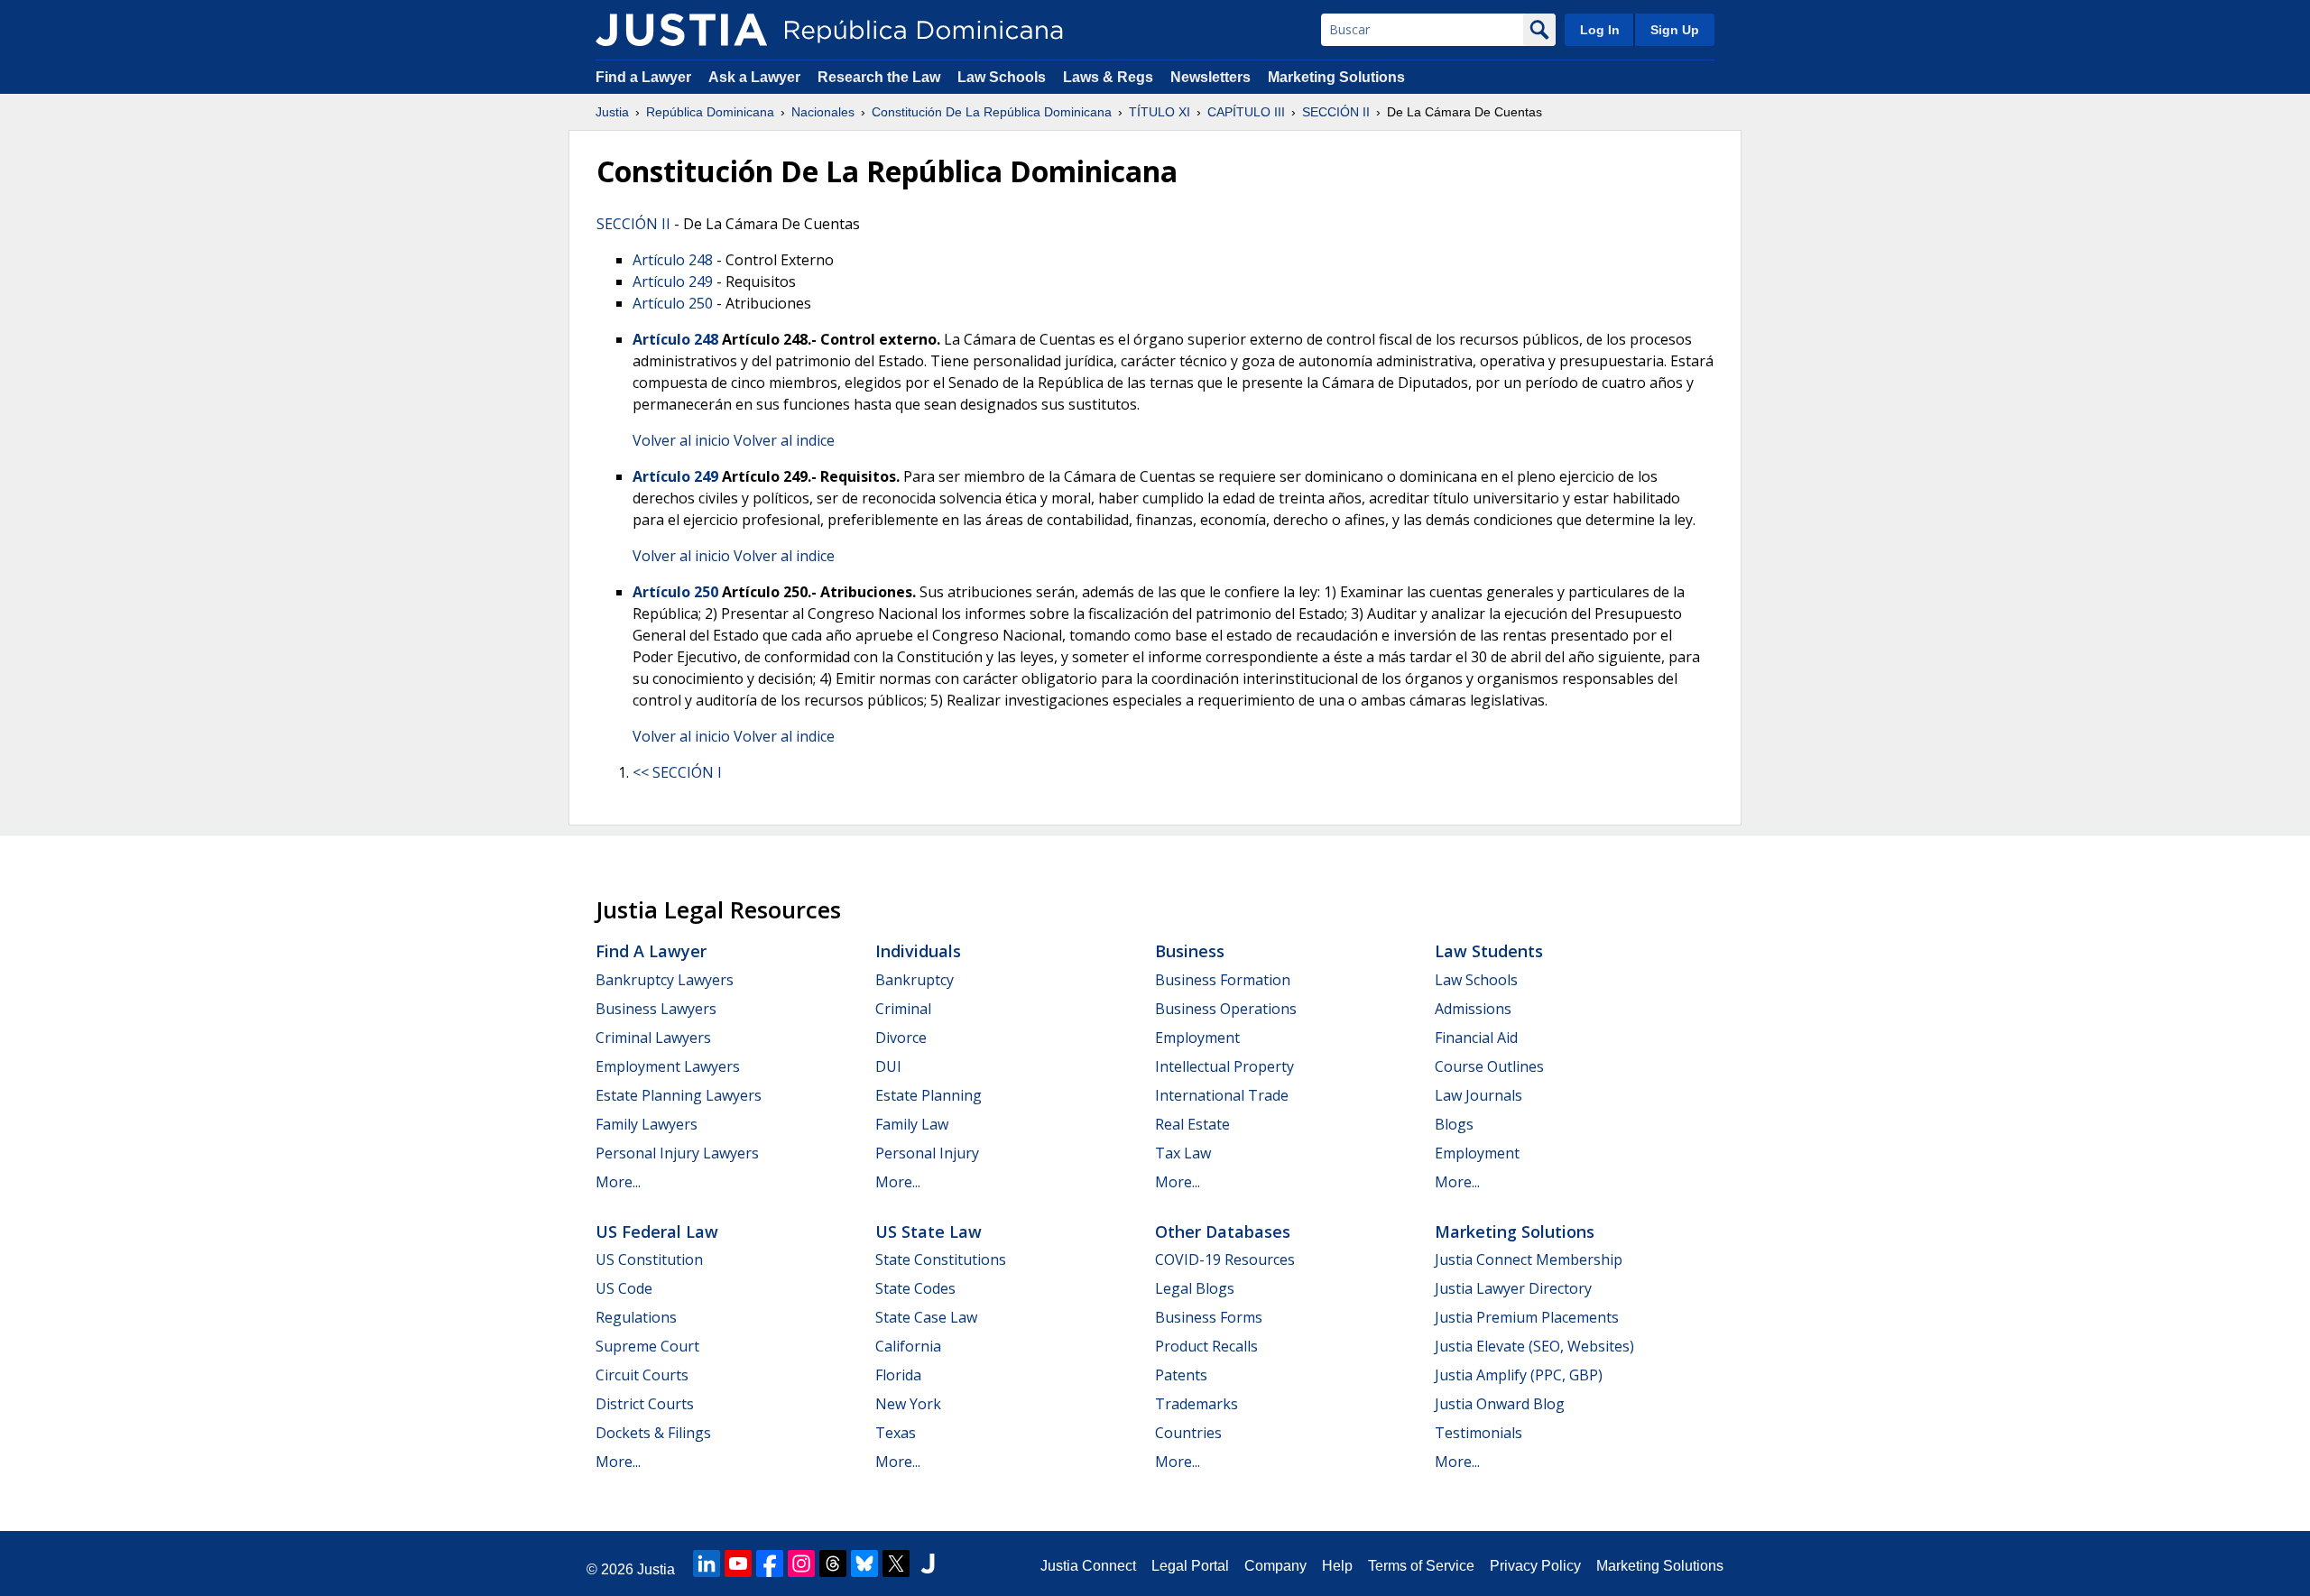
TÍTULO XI (1160, 112)
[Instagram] (801, 1564)
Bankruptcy (915, 980)
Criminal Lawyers (653, 1038)
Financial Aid (1476, 1038)
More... (618, 1182)
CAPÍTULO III (1246, 112)
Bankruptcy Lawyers (665, 980)
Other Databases (1223, 1232)
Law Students (1489, 951)
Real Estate (1192, 1124)
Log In (1600, 30)
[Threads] (833, 1564)
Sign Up (1675, 30)
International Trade (1222, 1095)
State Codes (915, 1288)
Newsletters (1210, 77)
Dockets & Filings (653, 1433)
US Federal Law (657, 1232)
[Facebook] (770, 1564)
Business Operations (1226, 1009)
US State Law (929, 1232)
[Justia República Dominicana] (681, 30)
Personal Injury (927, 1153)
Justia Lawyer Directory (1513, 1288)
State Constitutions (941, 1259)
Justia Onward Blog (1500, 1404)
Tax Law (1183, 1153)
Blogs (1454, 1124)
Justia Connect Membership (1529, 1259)
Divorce (901, 1038)
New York (908, 1404)
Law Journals (1478, 1095)
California (908, 1346)
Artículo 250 (673, 303)
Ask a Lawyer (756, 77)
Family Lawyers (647, 1124)
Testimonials (1478, 1433)
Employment (1197, 1038)
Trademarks (1197, 1404)
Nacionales (823, 112)
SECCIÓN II (1336, 112)
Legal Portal (1190, 1566)
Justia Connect (1088, 1566)
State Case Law (926, 1317)
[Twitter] (896, 1564)
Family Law (912, 1124)
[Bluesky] (864, 1564)
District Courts (645, 1404)
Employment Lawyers (668, 1066)
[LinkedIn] (707, 1564)
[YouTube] (738, 1564)
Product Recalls (1206, 1346)
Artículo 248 (673, 260)
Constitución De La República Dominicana (992, 112)
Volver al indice (784, 440)
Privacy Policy (1535, 1566)
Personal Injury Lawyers (677, 1153)
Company (1275, 1566)
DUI (888, 1066)
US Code (624, 1288)
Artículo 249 (673, 281)
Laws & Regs (1108, 77)
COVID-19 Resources (1225, 1259)
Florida (898, 1375)
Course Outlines (1489, 1066)
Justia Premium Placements (1527, 1317)
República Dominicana (710, 112)
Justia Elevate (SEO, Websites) (1534, 1346)
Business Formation (1223, 980)
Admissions (1473, 1009)
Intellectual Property (1224, 1066)
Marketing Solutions (1336, 77)
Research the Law (879, 77)
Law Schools (1002, 77)
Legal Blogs (1195, 1288)
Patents (1181, 1375)
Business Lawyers (656, 1009)
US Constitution (649, 1259)
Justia (612, 112)
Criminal (903, 1009)
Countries (1188, 1433)
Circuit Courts (642, 1375)
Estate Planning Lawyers (679, 1095)
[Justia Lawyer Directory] (928, 1564)
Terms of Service (1421, 1566)
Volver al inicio (681, 440)
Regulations (636, 1317)
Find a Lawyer (643, 77)
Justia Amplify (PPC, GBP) (1519, 1375)
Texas (896, 1433)
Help (1337, 1566)
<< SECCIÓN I (677, 772)
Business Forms (1209, 1317)
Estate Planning (929, 1095)
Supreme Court (647, 1346)
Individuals (918, 951)
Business (1190, 951)
